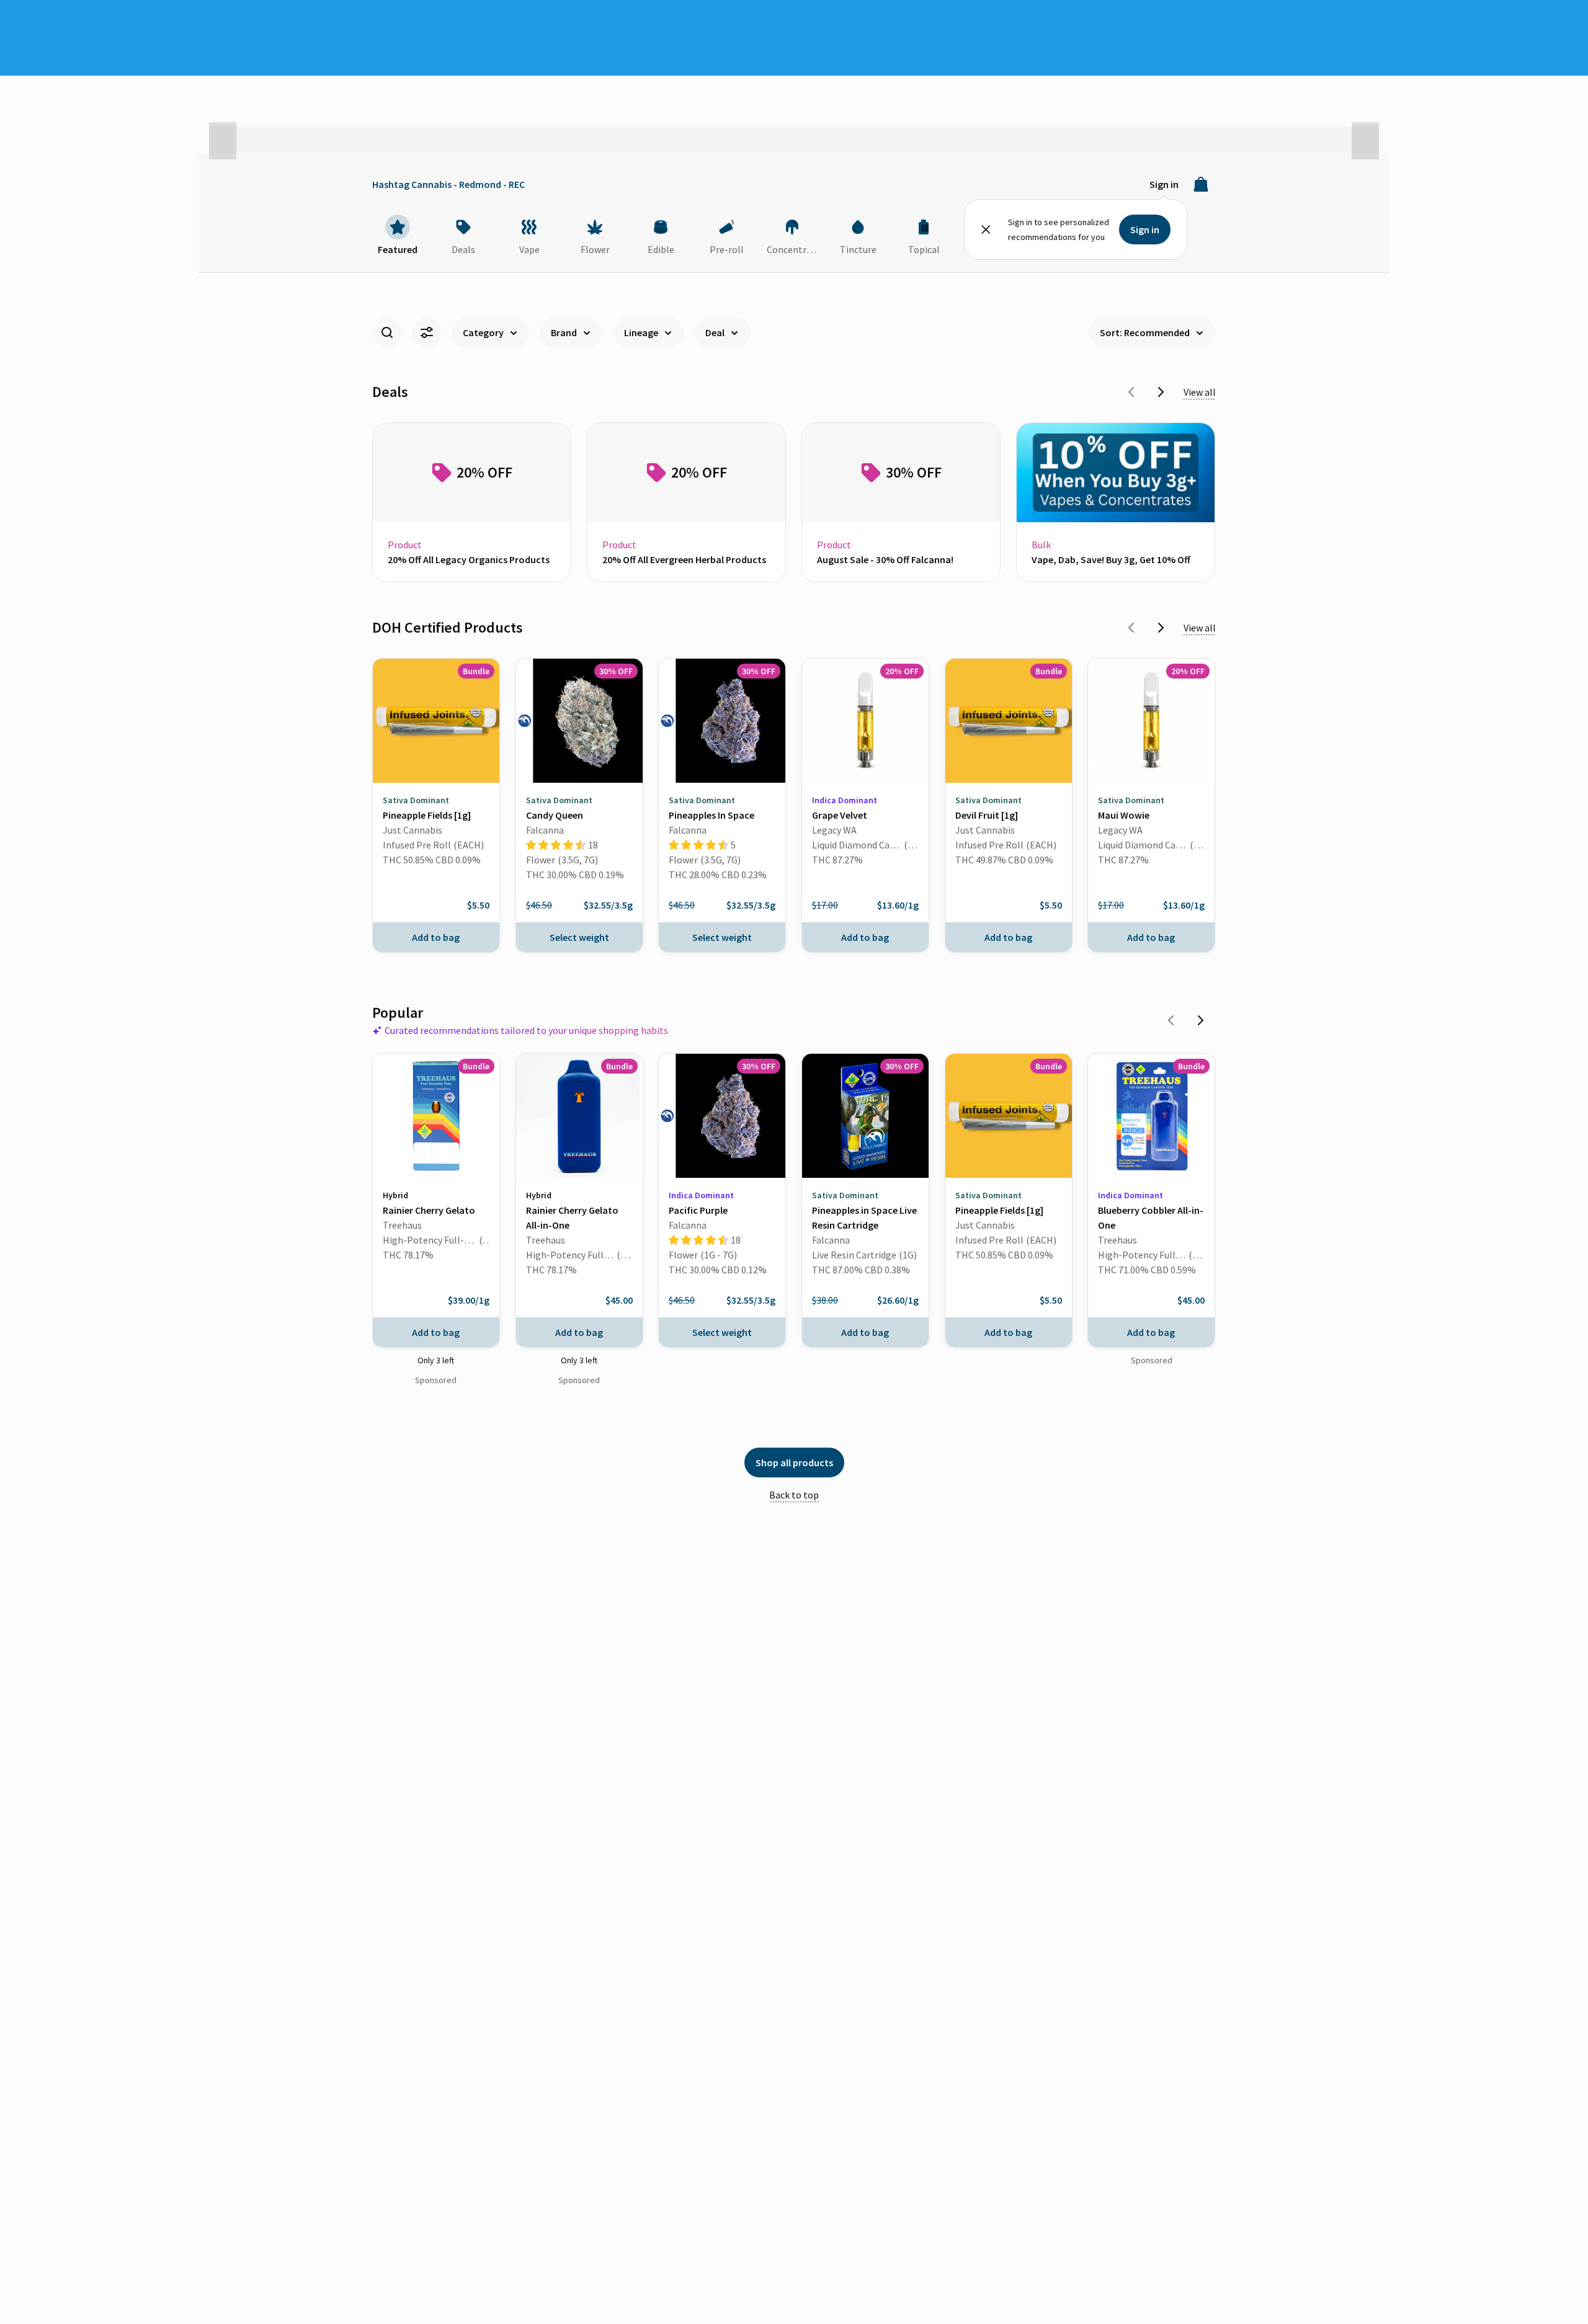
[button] (223, 141)
